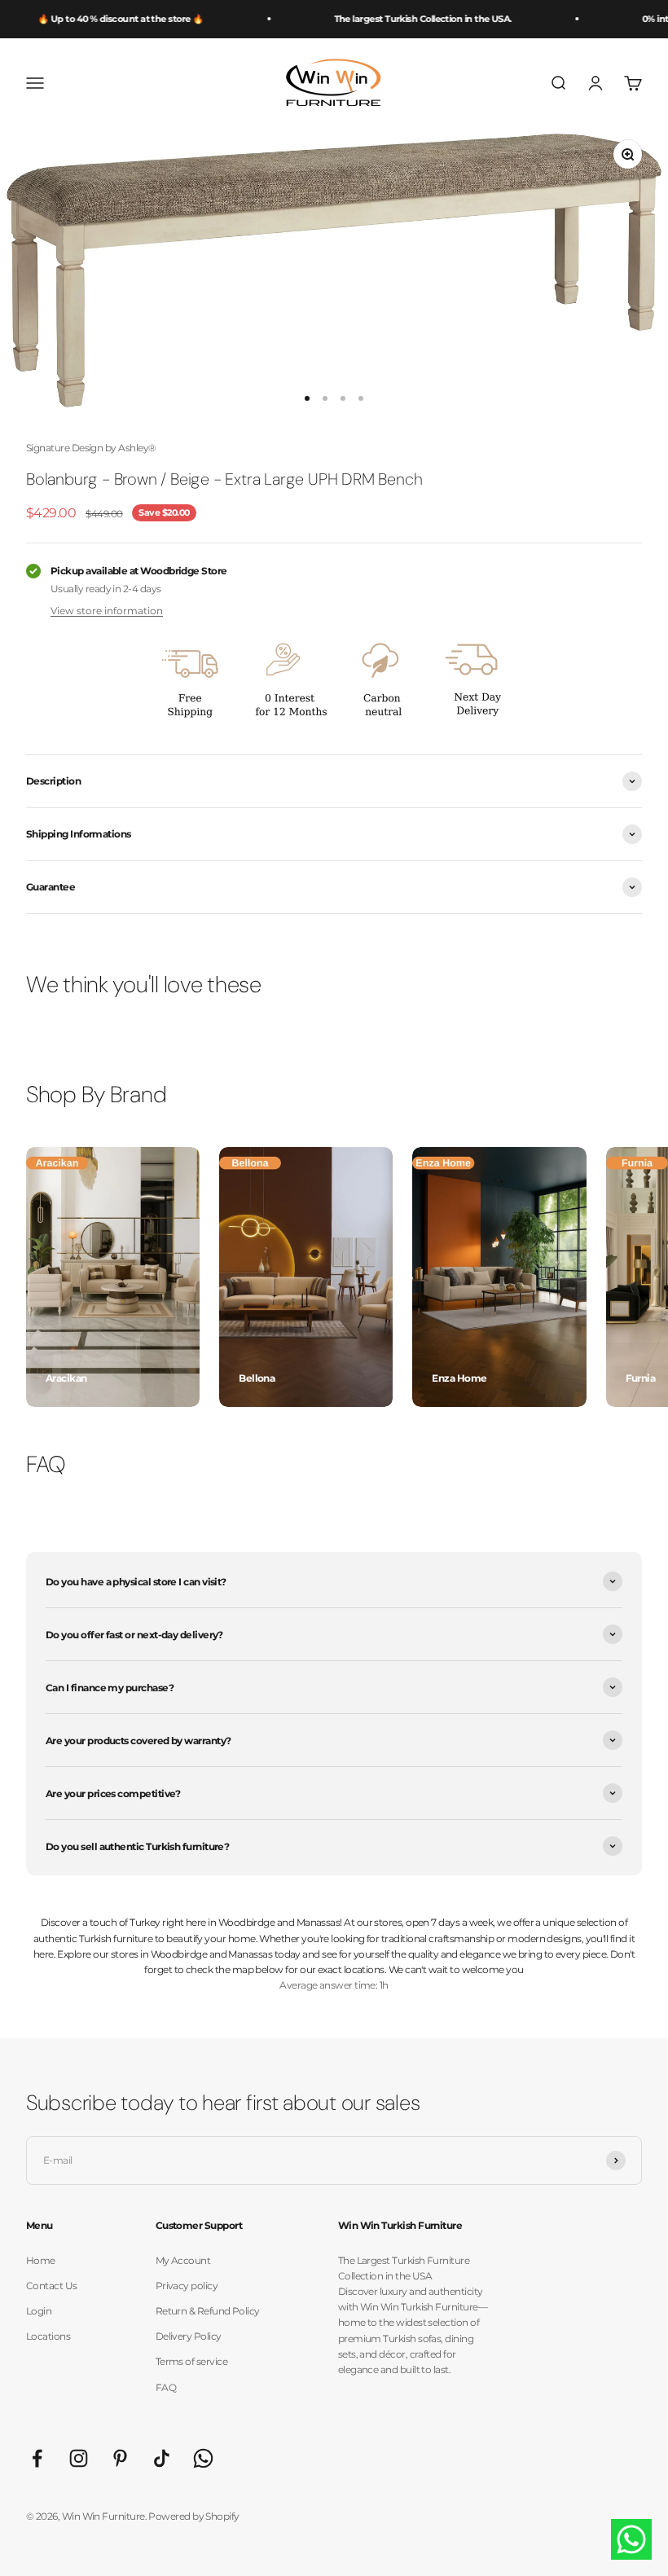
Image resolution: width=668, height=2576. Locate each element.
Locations (48, 2336)
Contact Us (52, 2286)
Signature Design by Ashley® (91, 448)
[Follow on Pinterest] (120, 2458)
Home (41, 2260)
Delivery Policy (189, 2336)
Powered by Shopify (193, 2516)
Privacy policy (187, 2286)
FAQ (166, 2387)
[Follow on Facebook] (37, 2458)
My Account (183, 2260)
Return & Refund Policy (208, 2311)
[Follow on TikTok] (162, 2458)
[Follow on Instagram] (79, 2458)
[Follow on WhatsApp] (203, 2458)
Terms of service (191, 2361)
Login (39, 2311)
